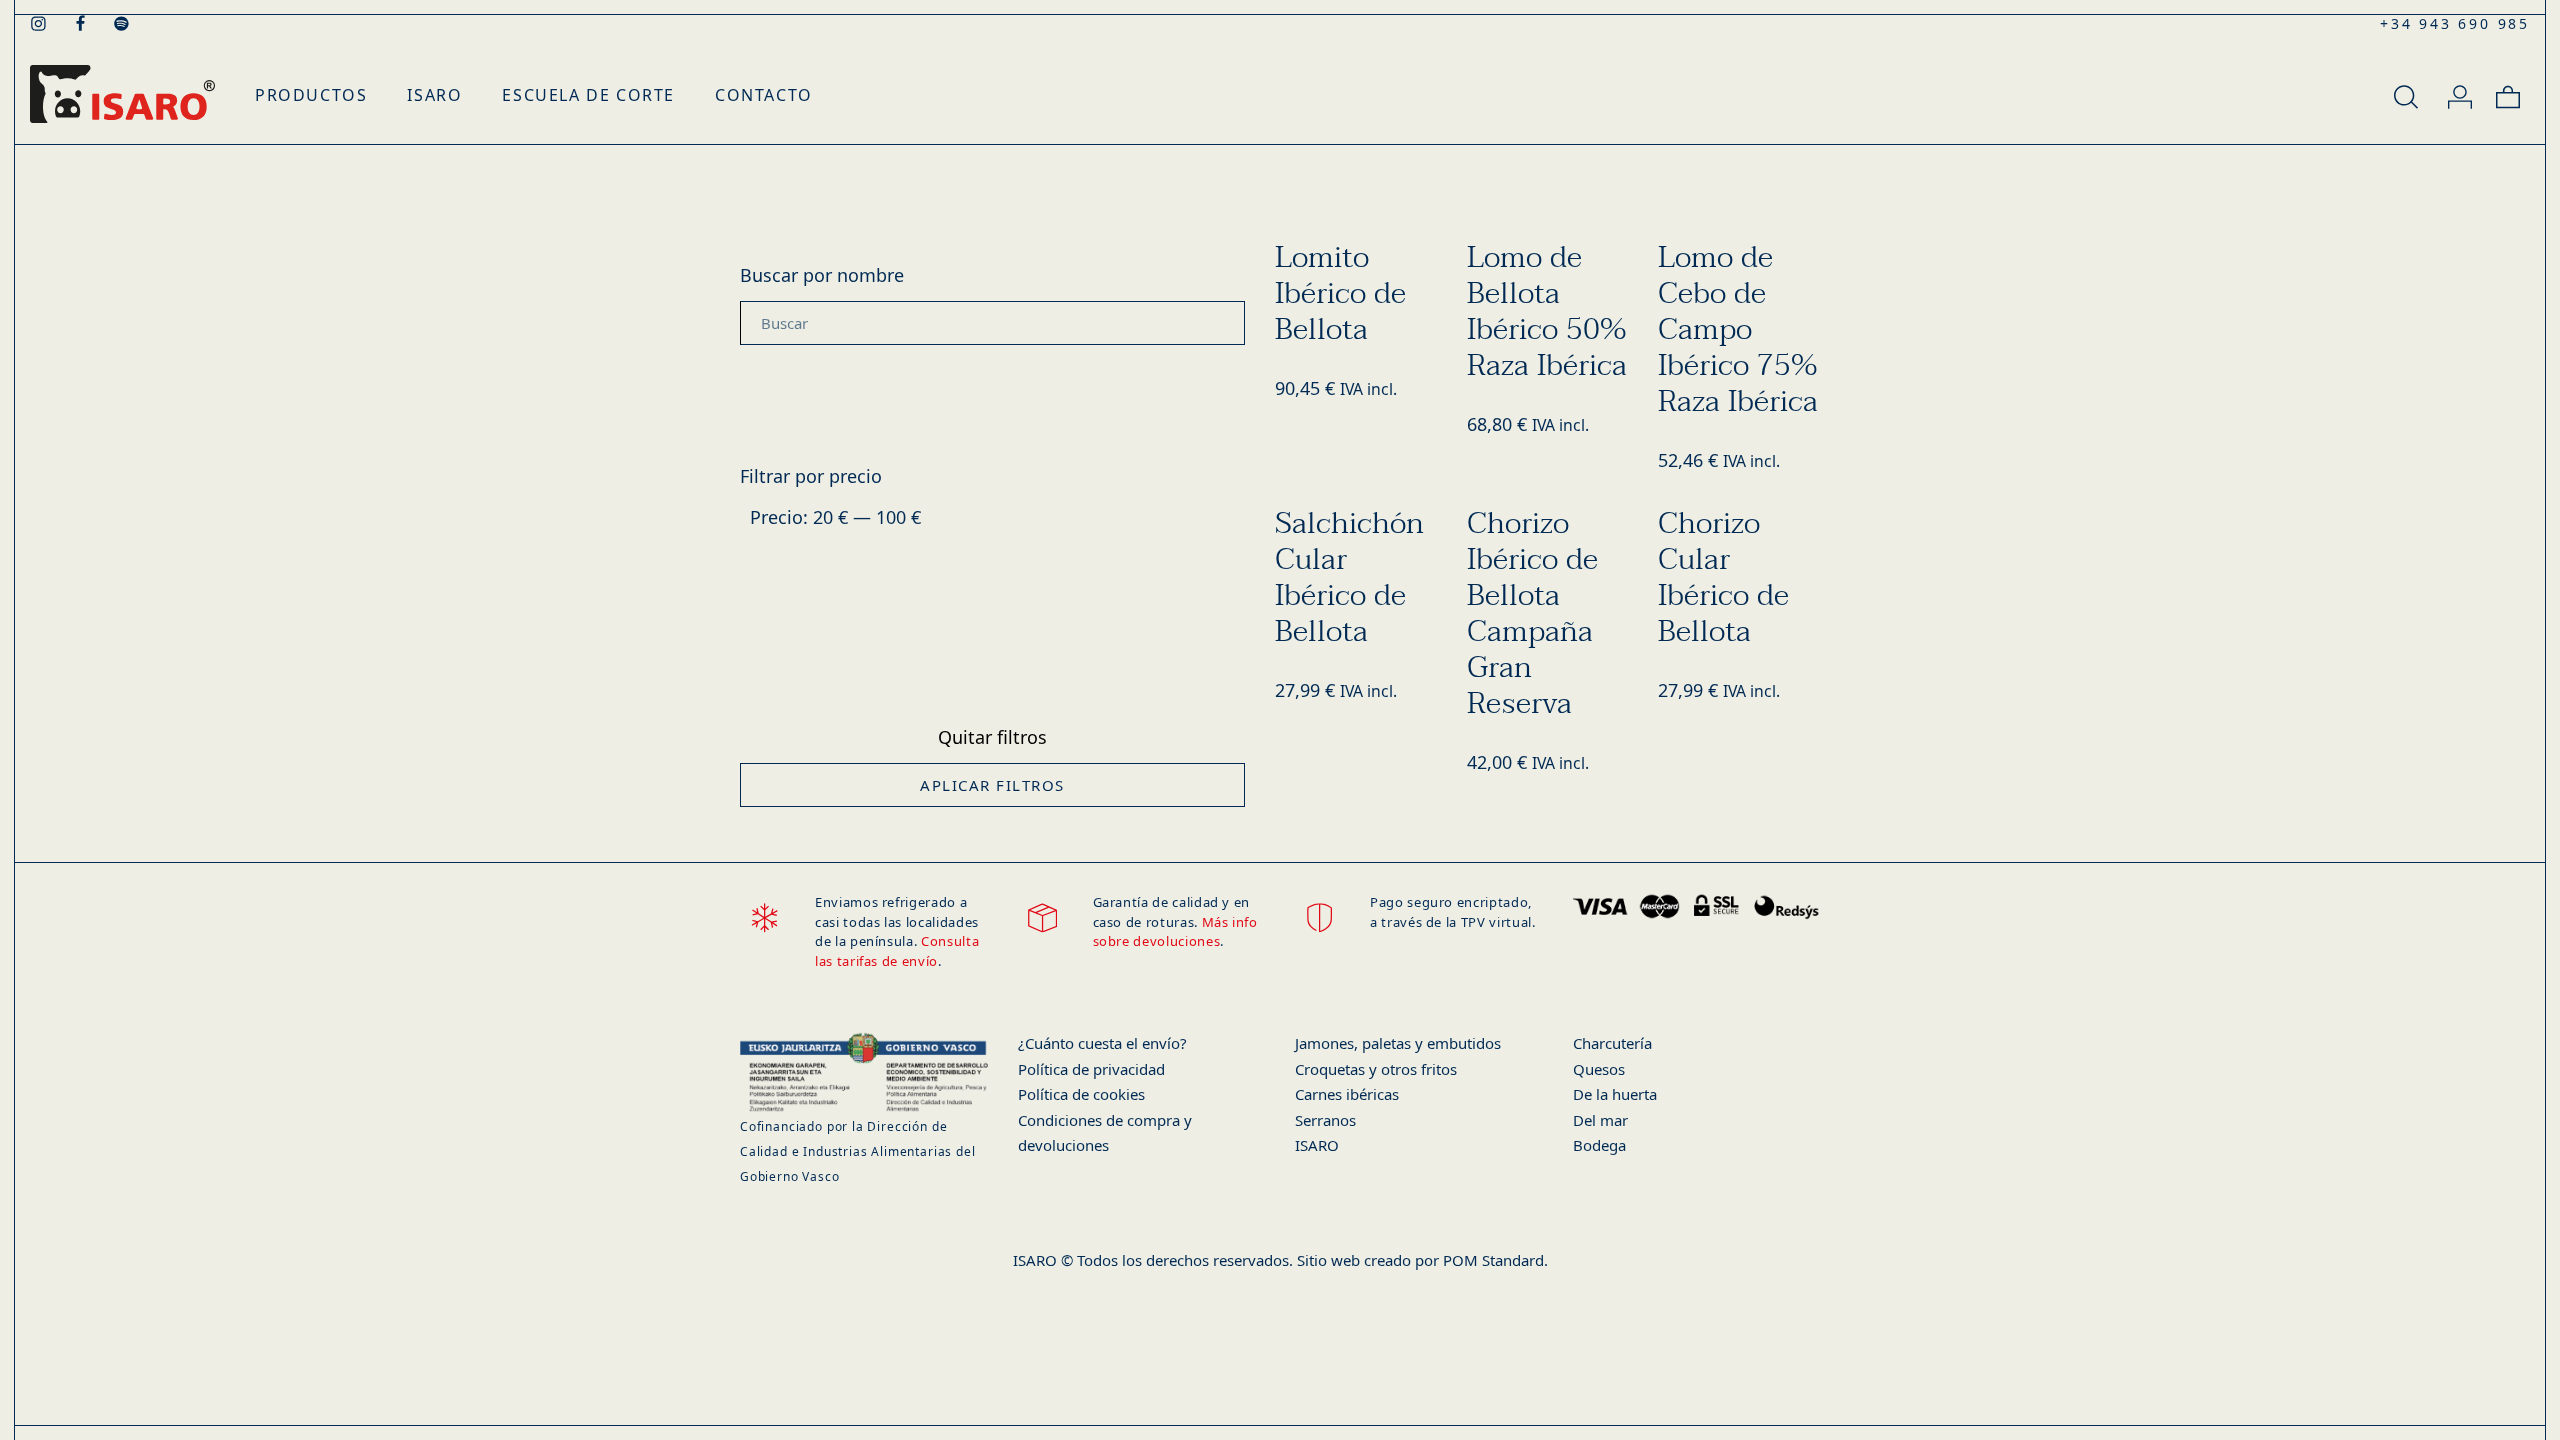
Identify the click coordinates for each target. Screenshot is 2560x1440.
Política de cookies (1081, 1094)
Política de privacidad (1091, 1069)
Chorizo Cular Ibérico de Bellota (1723, 578)
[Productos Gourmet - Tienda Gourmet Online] (122, 94)
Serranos (1325, 1120)
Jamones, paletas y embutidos (1398, 1043)
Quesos (1599, 1069)
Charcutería (1612, 1043)
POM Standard (1493, 1260)
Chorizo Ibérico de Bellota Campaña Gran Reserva (1532, 614)
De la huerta (1615, 1094)
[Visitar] (40, 22)
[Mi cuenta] (2460, 94)
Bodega (1599, 1145)
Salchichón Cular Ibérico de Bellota (1349, 578)
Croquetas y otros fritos (1376, 1069)
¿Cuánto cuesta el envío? (1102, 1043)
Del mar (1600, 1120)
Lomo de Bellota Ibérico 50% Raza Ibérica (1547, 312)
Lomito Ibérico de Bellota (1340, 294)
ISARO (1317, 1145)
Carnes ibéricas (1347, 1094)
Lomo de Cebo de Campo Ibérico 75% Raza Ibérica (1738, 330)
